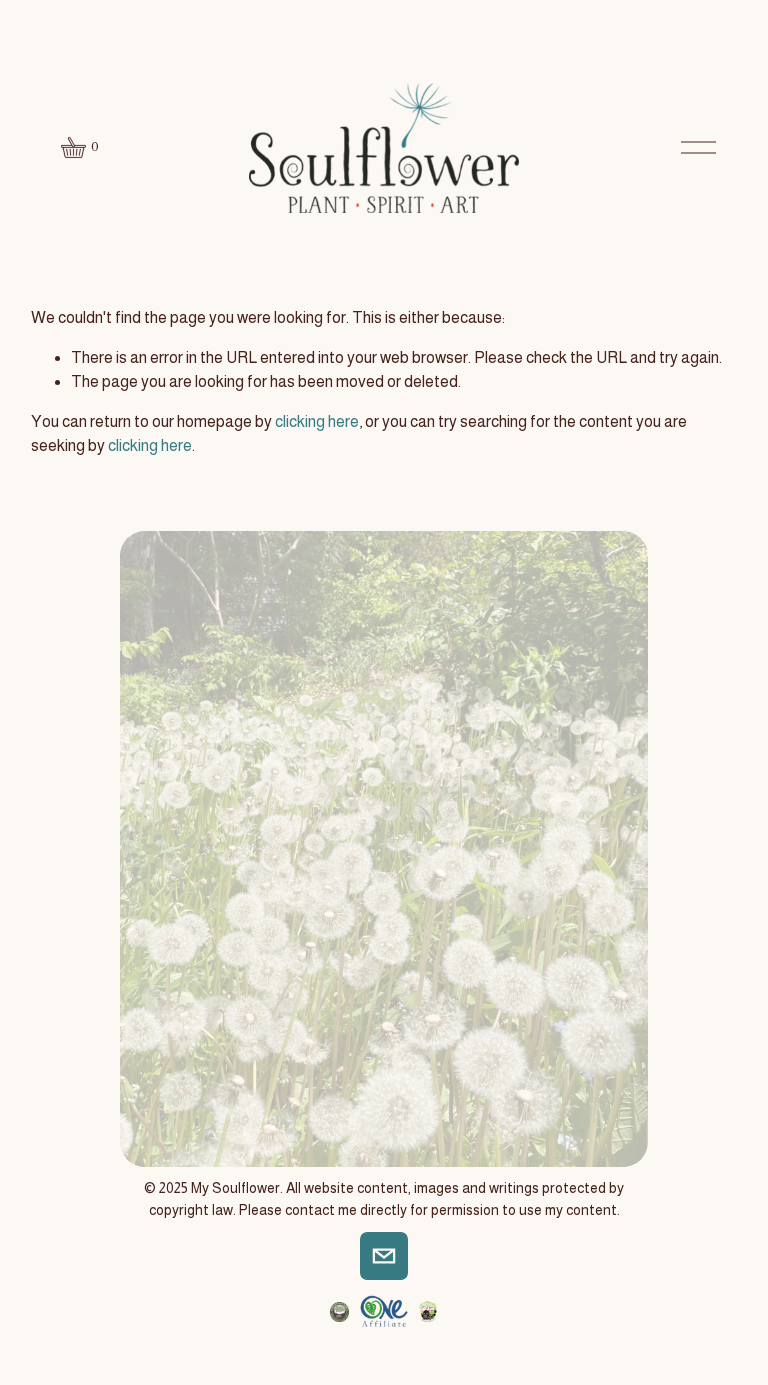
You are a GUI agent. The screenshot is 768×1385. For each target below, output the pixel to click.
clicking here (317, 421)
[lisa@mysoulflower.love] (384, 1256)
